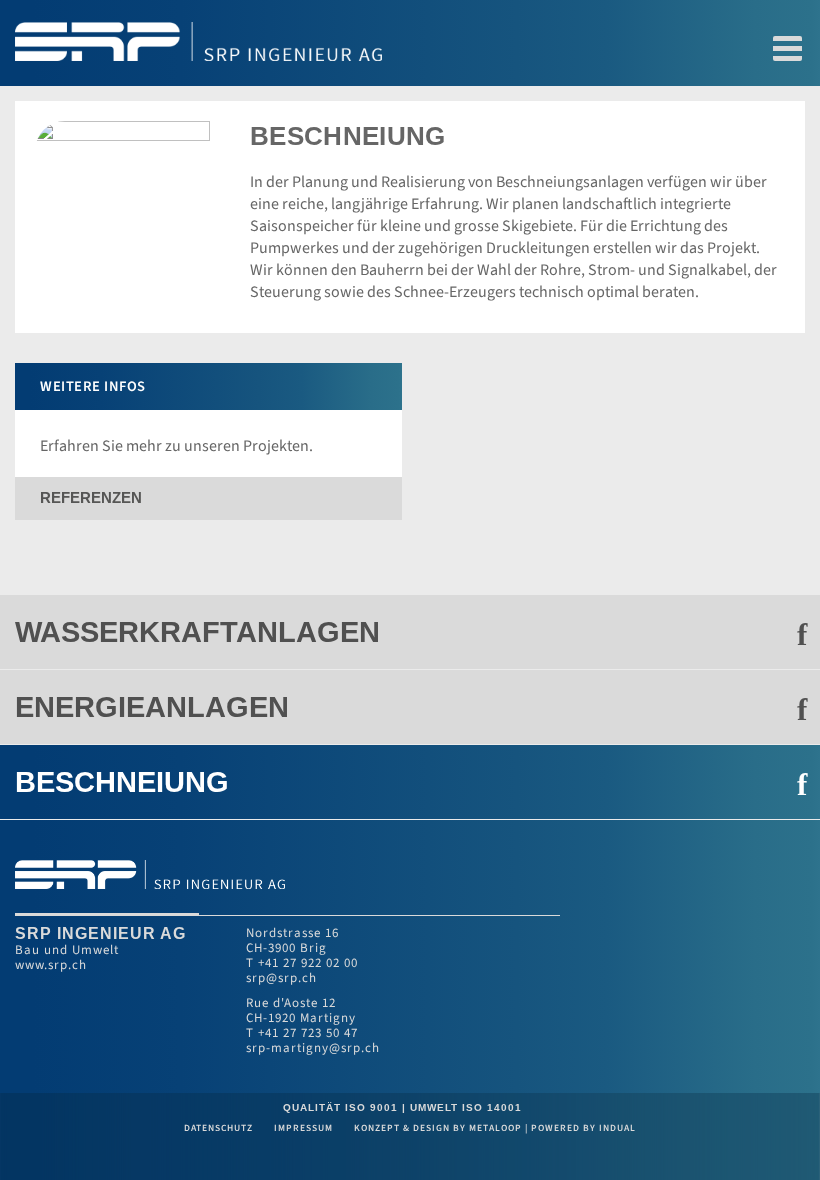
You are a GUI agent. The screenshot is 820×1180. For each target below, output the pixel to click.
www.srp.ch (51, 965)
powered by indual (583, 1128)
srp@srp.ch (281, 978)
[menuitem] (410, 632)
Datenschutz (220, 1128)
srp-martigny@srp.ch (313, 1048)
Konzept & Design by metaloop (438, 1128)
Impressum (305, 1128)
